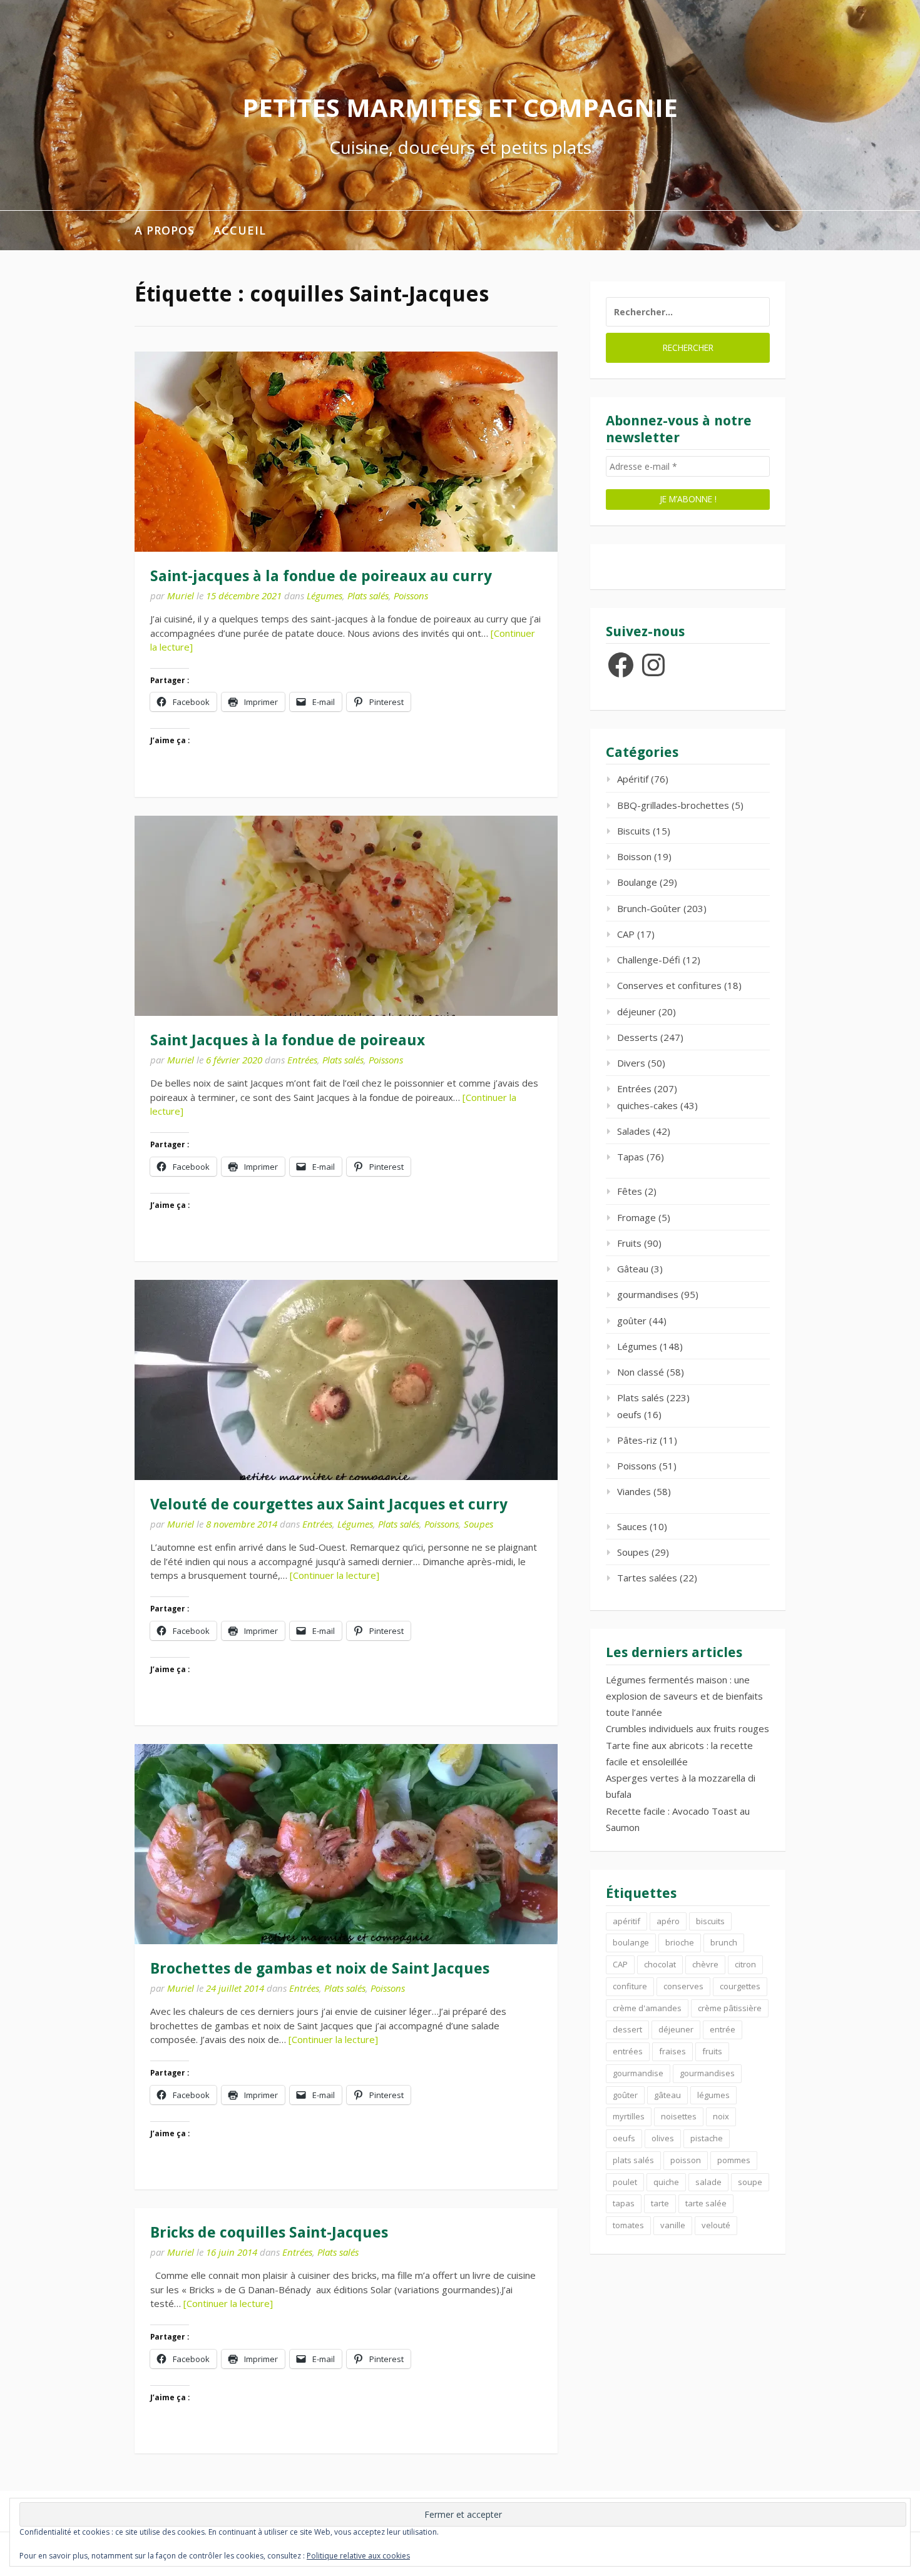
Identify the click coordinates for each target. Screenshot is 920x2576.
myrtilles (629, 2116)
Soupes (478, 1524)
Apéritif (633, 779)
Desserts (637, 1037)
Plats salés (368, 596)
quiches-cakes (647, 1105)
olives (663, 2138)
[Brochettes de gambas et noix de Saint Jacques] (346, 1844)
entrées (628, 2051)
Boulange (637, 882)
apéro (668, 1921)
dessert (627, 2029)
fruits (712, 2051)
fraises (672, 2051)
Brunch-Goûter (649, 908)
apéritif (626, 1921)
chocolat (660, 1964)
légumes (713, 2095)
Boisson (634, 856)
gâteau (667, 2095)
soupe (750, 2182)
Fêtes (630, 1191)
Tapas (631, 1157)
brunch (724, 1942)
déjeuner (636, 1012)
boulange (631, 1942)
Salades (634, 1131)
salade (708, 2182)
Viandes (634, 1491)
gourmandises (648, 1294)
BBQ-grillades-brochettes (673, 805)
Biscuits (634, 831)
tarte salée (706, 2203)
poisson (686, 2160)
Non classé (641, 1372)
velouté (716, 2225)
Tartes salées (647, 1578)
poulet (625, 2182)
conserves (683, 1986)
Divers (631, 1063)
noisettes (679, 2116)
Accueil (240, 230)
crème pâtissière (730, 2008)
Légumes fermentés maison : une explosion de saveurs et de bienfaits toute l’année (684, 1696)
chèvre (705, 1964)
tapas (624, 2203)
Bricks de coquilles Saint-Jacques (269, 2233)
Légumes (325, 596)
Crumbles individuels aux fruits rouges (687, 1728)
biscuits (710, 1921)
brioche (680, 1942)
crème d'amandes (647, 2008)
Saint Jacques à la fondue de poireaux (288, 1040)
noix (721, 2116)
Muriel (181, 596)
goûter (632, 1321)
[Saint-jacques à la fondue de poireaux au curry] (346, 452)
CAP (626, 934)
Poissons (411, 596)
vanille (673, 2225)
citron (745, 1964)
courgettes (740, 1986)
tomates (628, 2225)
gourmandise (638, 2073)
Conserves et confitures (669, 985)
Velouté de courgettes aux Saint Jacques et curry (329, 1504)
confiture (630, 1986)
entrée (723, 2029)
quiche (666, 2182)
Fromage (636, 1217)
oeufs (629, 1414)
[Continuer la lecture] (335, 1575)
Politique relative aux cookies (358, 2556)
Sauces (632, 1526)
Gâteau (633, 1269)
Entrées (302, 1060)
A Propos (165, 230)
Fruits (629, 1243)
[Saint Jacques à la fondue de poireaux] (346, 916)
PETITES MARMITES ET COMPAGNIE (460, 107)
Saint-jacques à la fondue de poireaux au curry (321, 576)
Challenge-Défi (649, 960)
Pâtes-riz (637, 1440)
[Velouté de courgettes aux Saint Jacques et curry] (346, 1380)
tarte (660, 2203)
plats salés (633, 2160)
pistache (707, 2138)
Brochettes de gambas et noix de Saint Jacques (320, 1969)
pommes (734, 2160)
